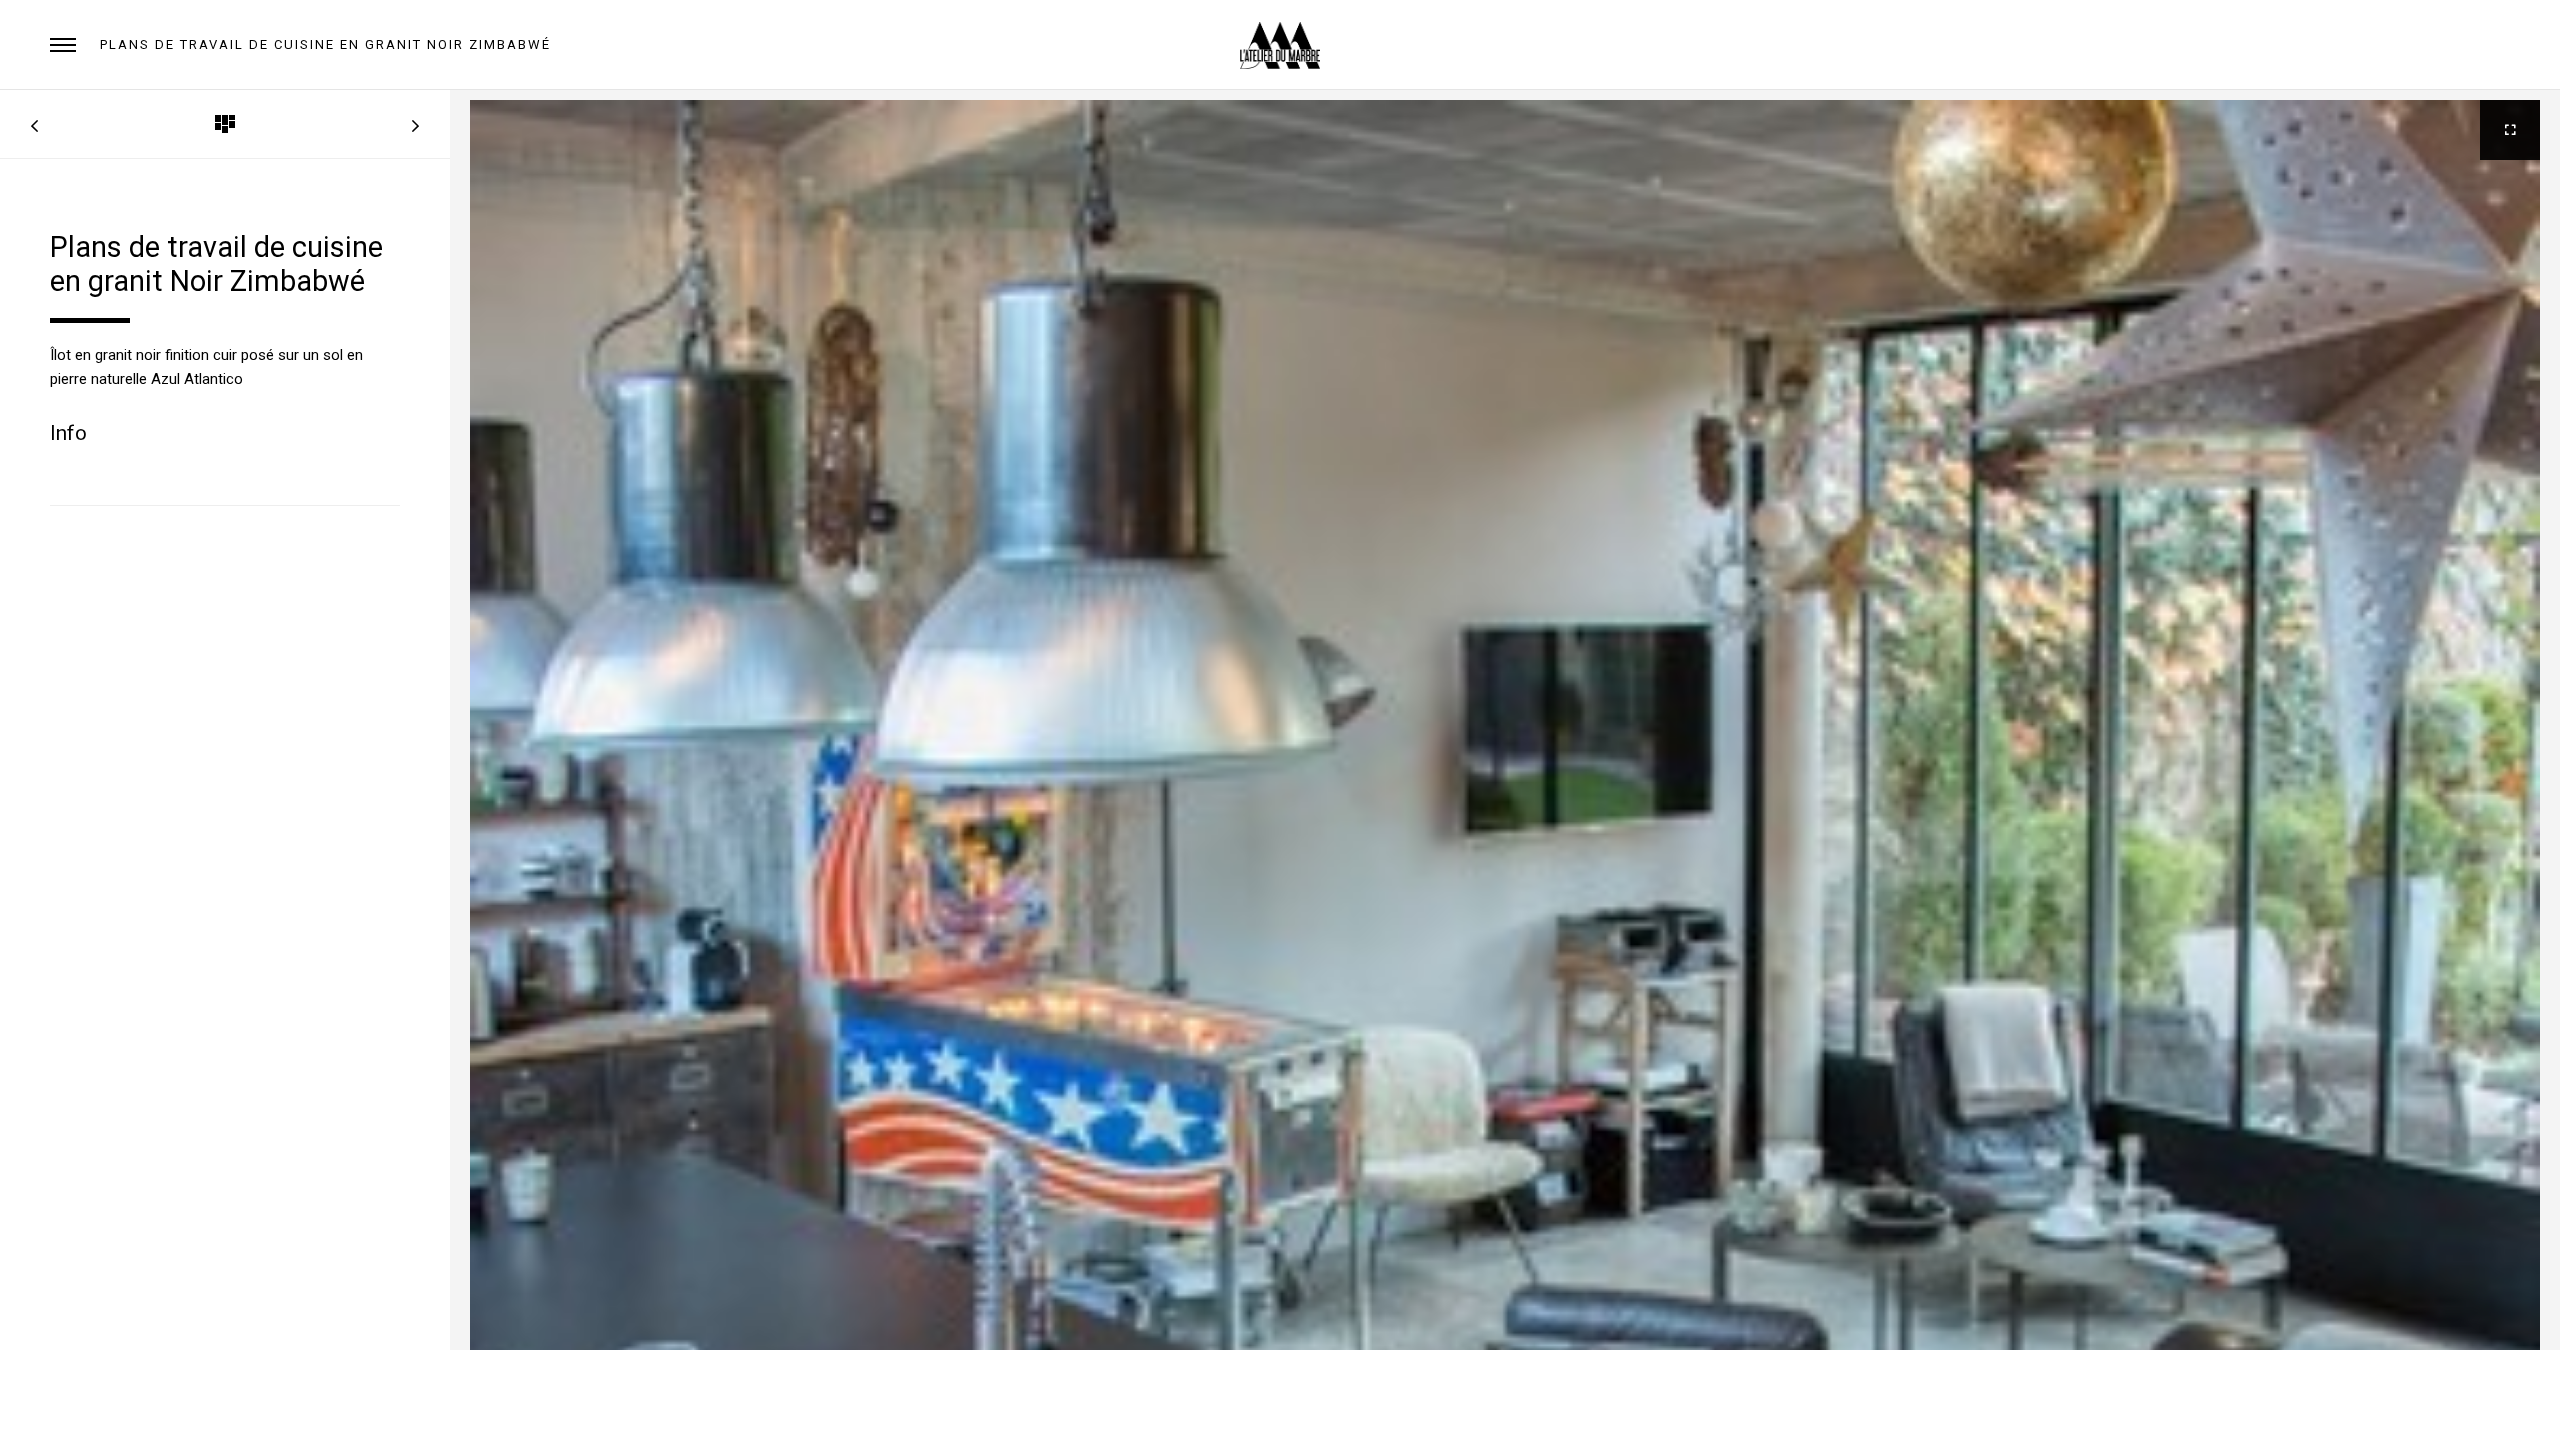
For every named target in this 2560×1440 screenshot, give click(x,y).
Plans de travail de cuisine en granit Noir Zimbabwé (325, 44)
